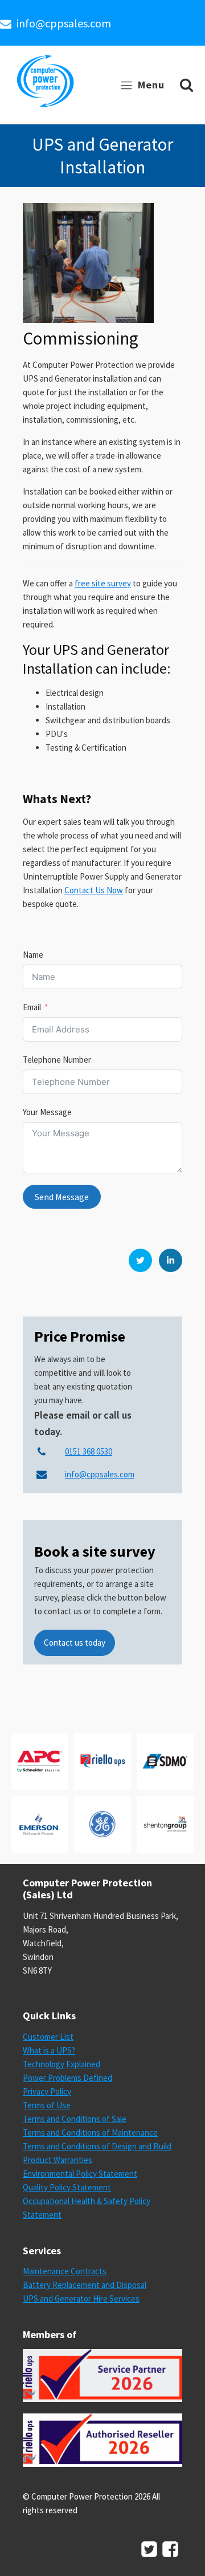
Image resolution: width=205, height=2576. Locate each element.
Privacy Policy (47, 2091)
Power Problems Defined (67, 2078)
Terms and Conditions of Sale (75, 2119)
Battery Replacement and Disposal (85, 2285)
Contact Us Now (94, 890)
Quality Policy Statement (67, 2187)
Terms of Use (47, 2105)
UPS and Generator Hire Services (81, 2298)
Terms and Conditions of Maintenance (90, 2133)
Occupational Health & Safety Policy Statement (87, 2208)
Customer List (48, 2037)
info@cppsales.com (64, 23)
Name (33, 955)
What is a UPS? (49, 2050)
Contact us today (75, 1643)
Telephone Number (57, 1060)
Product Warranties (58, 2160)
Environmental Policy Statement (80, 2174)
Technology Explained (61, 2064)
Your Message (47, 1112)
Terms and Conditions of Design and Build (97, 2146)
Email (32, 1007)
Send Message (62, 1197)
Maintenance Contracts (65, 2271)
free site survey (103, 583)
